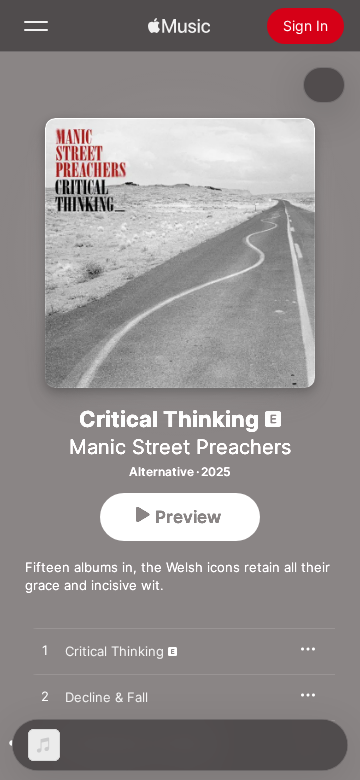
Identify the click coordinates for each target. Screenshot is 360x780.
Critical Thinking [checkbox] (114, 651)
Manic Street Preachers (180, 447)
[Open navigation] (36, 26)
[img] (179, 26)
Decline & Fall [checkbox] (106, 697)
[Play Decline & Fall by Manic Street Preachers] (45, 697)
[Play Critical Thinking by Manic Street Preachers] (45, 651)
